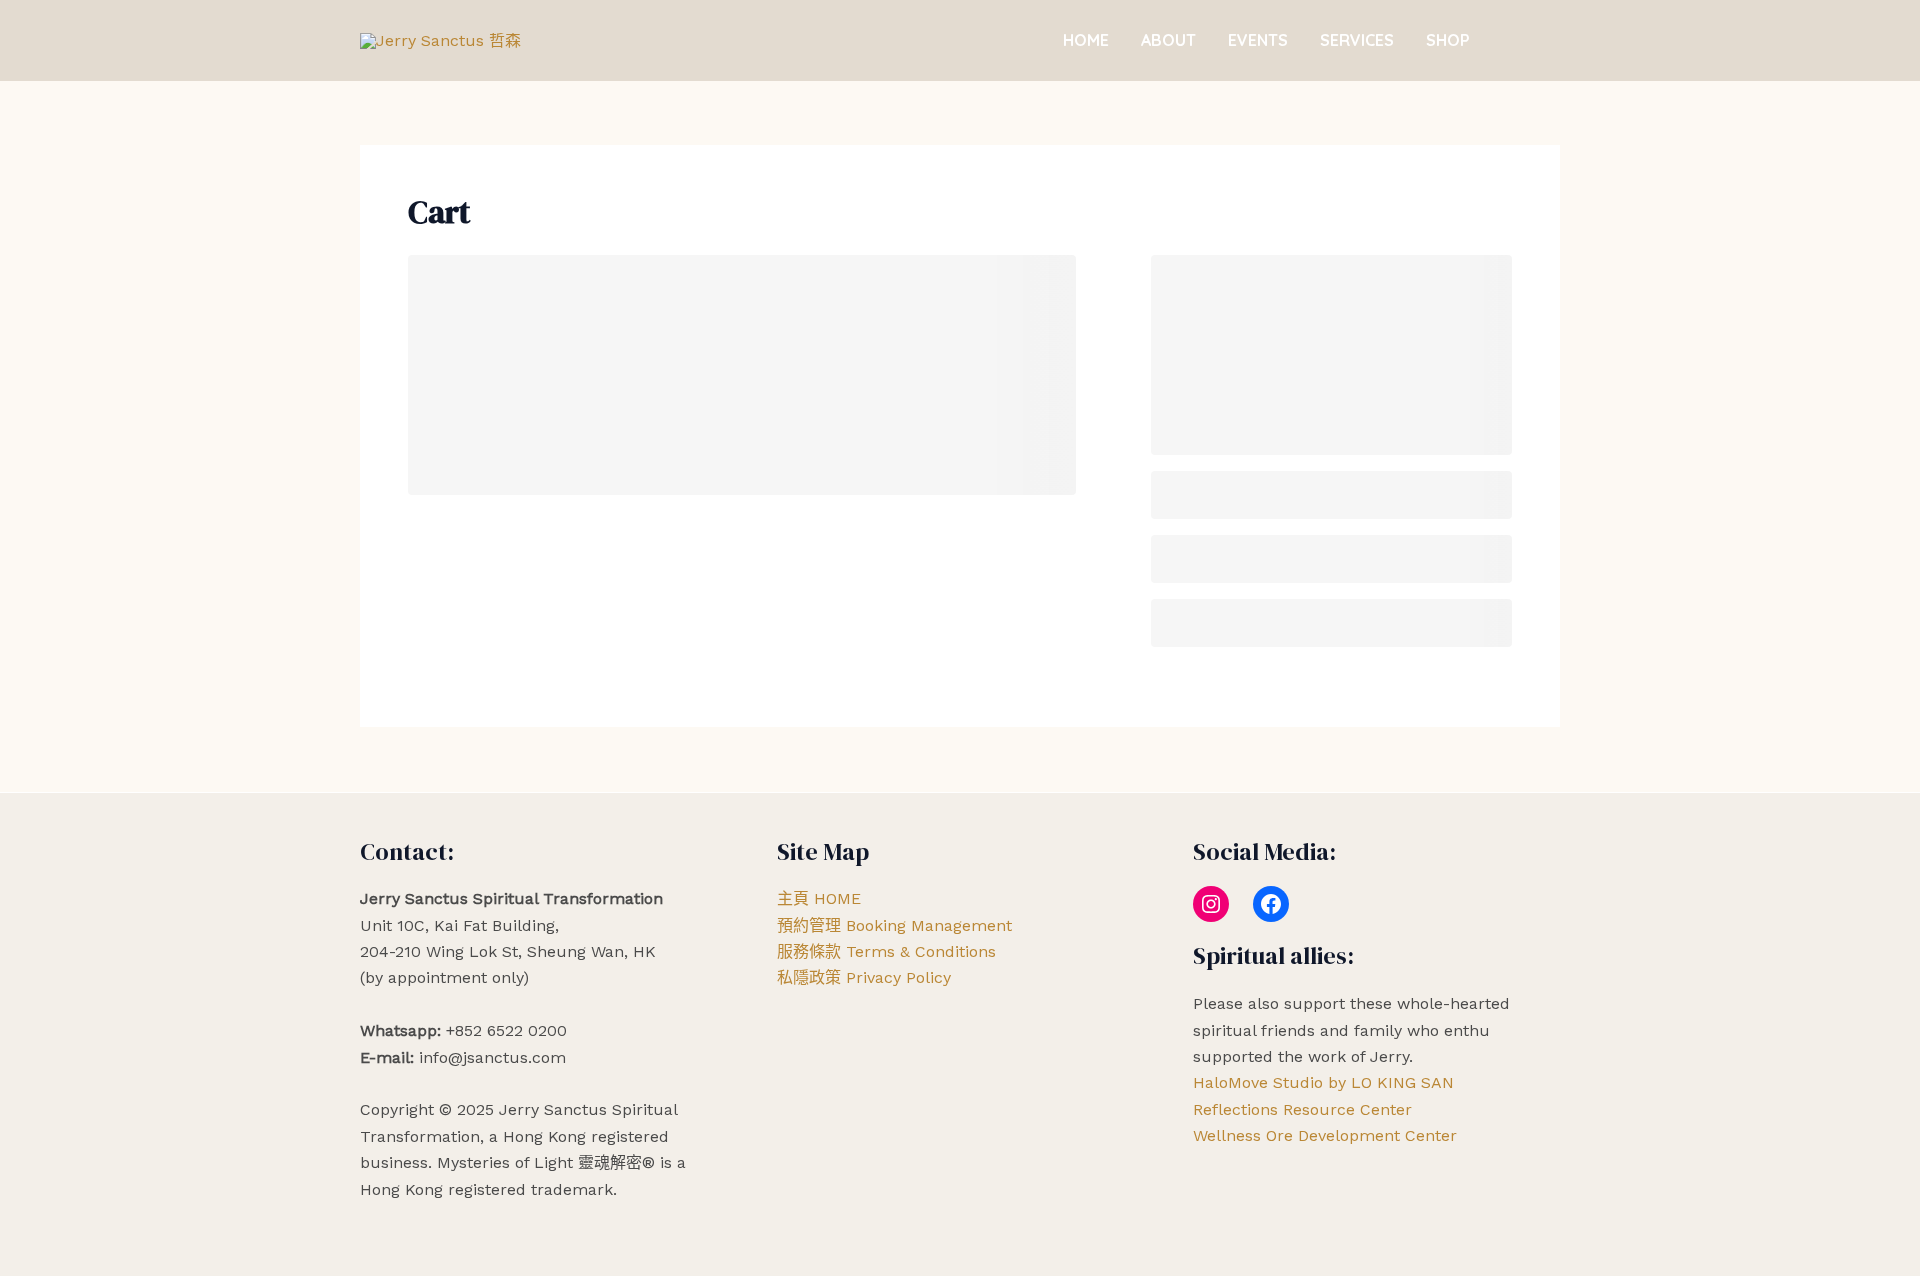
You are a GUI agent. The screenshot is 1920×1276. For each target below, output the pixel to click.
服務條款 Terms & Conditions (886, 951)
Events (1258, 40)
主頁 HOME (819, 898)
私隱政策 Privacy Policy (864, 977)
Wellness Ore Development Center (1325, 1135)
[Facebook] (1271, 904)
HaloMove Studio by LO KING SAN (1323, 1082)
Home (1086, 40)
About (1168, 40)
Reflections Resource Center (1302, 1109)
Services (1357, 40)
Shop (1448, 40)
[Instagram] (1211, 904)
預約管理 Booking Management (894, 925)
